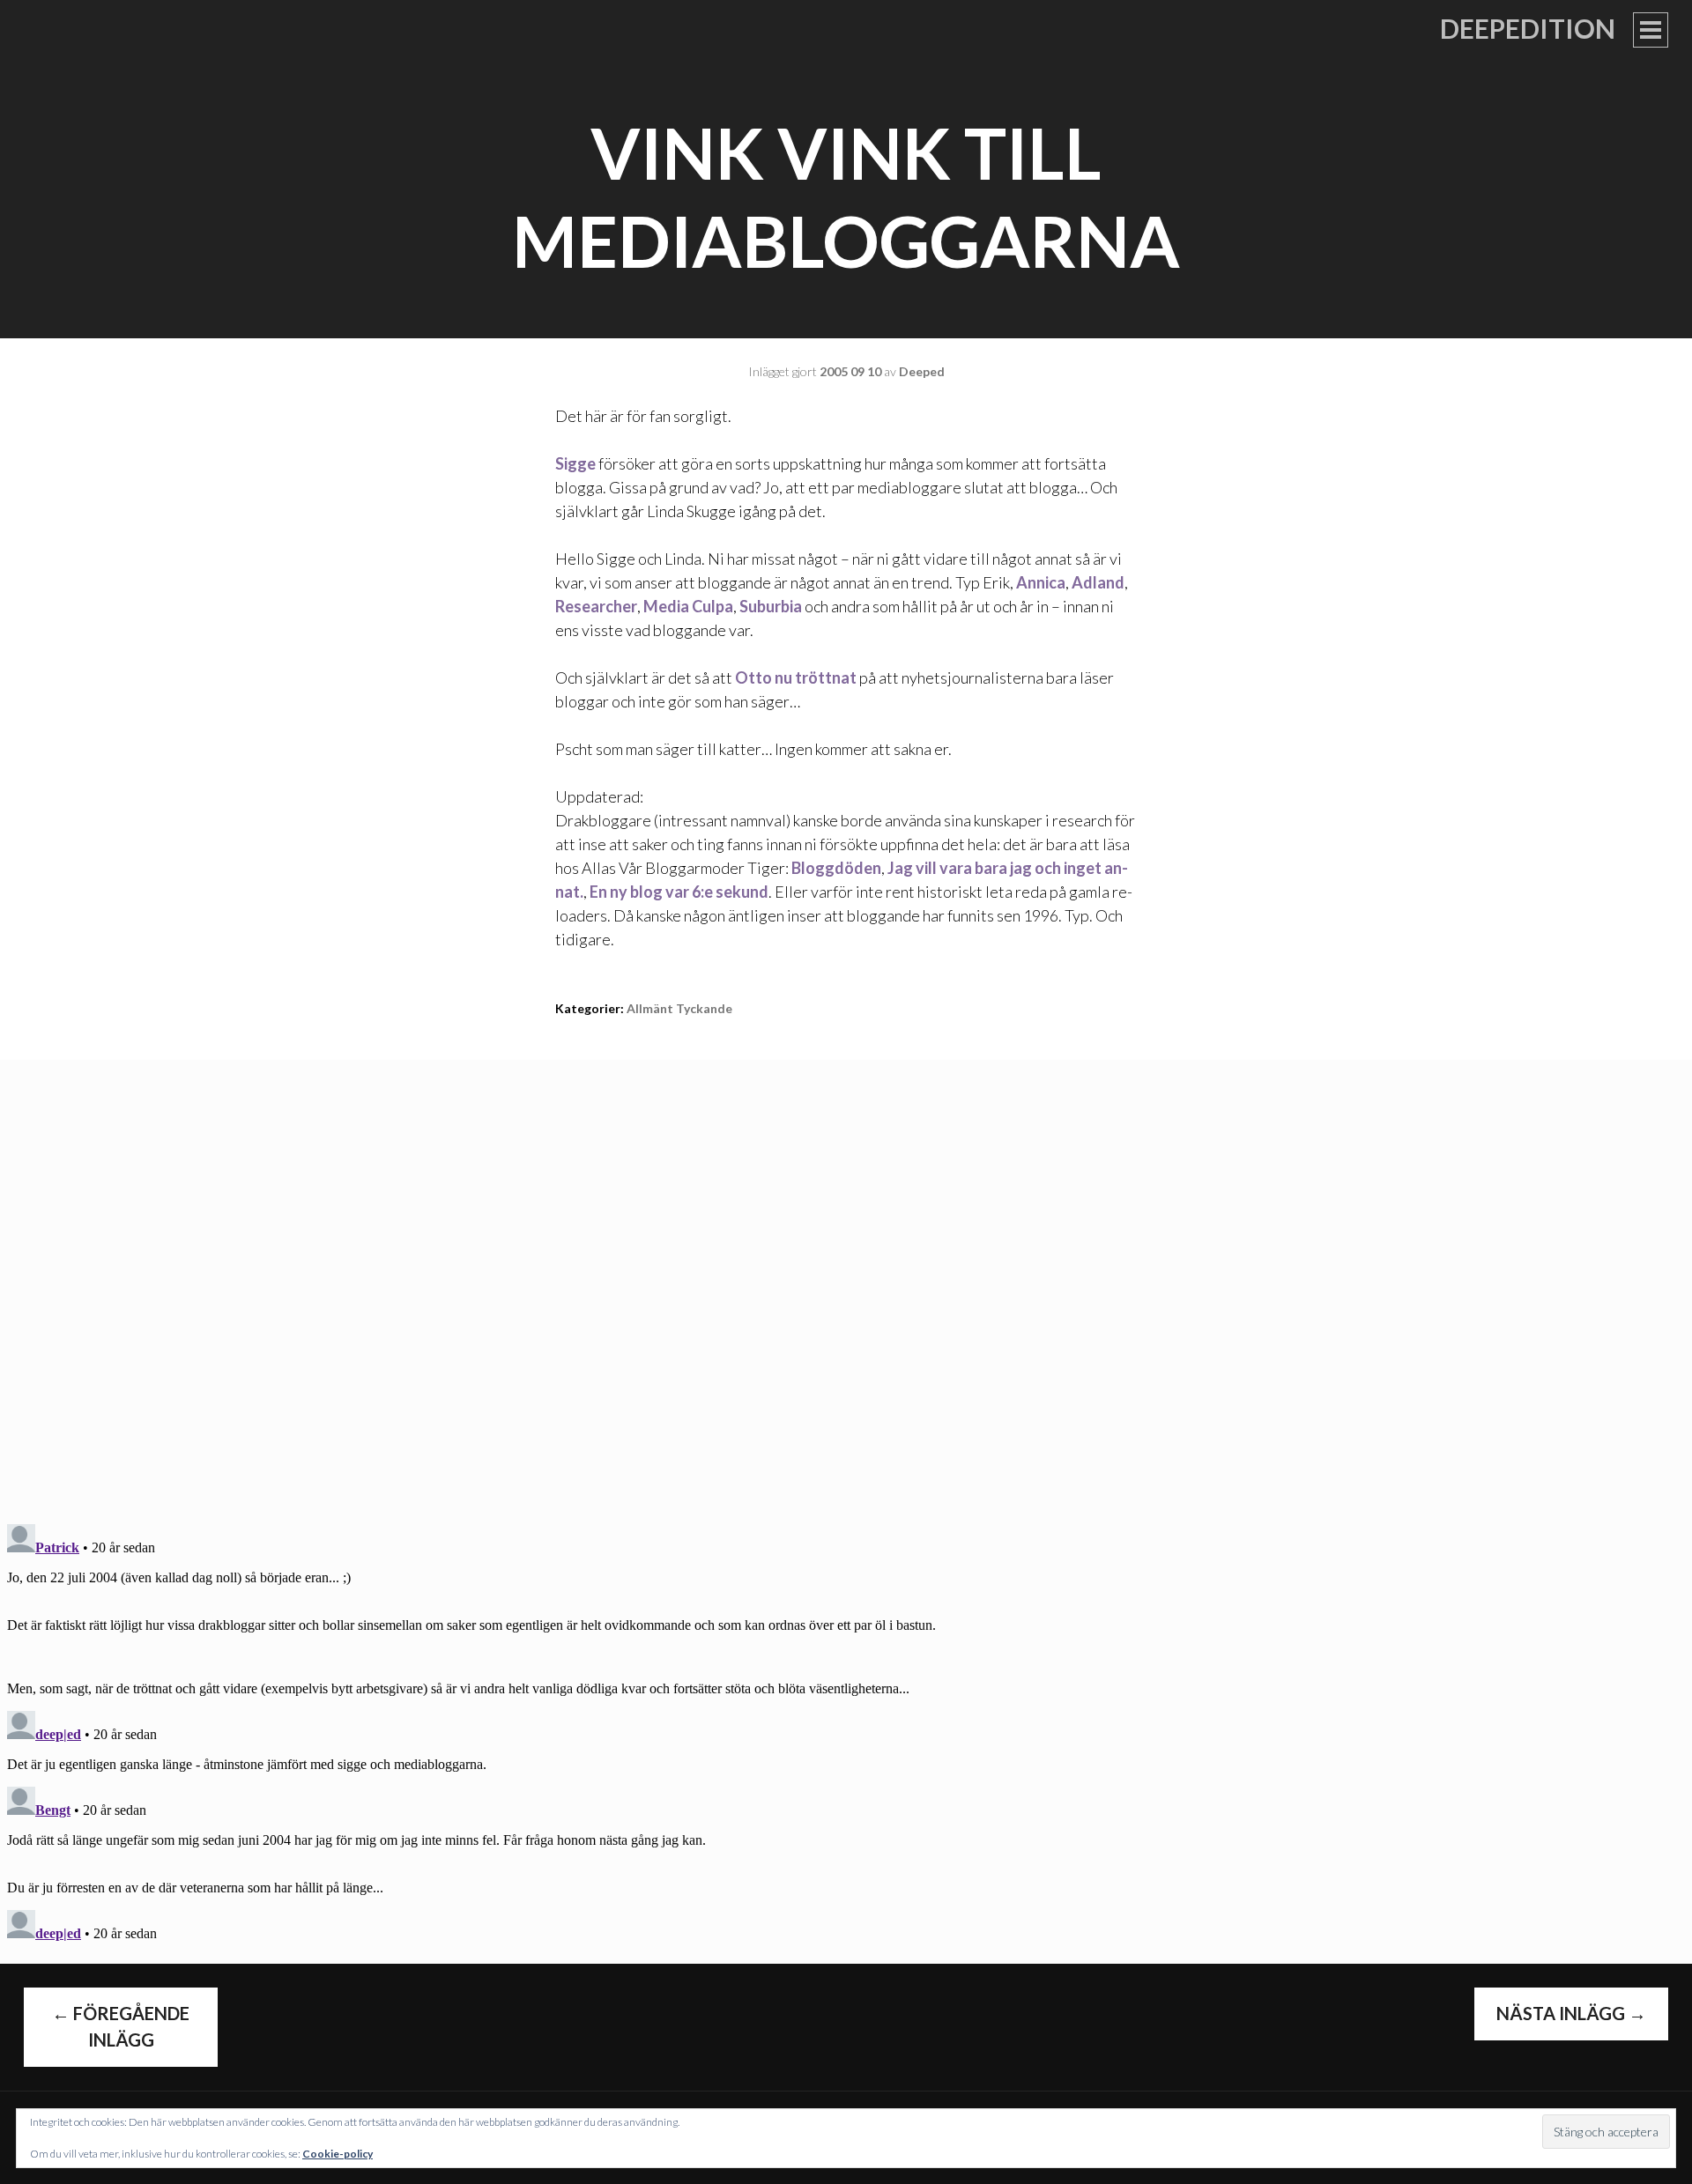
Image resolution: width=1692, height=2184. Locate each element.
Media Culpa (688, 606)
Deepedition (1528, 28)
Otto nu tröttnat (796, 677)
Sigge (575, 463)
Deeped (922, 371)
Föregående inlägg (121, 2026)
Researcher (596, 606)
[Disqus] (846, 1280)
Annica (1041, 582)
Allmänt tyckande (679, 1008)
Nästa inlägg (1571, 2013)
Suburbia (771, 606)
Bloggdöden (836, 868)
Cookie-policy (338, 2154)
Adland (1098, 582)
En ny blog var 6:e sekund (679, 892)
